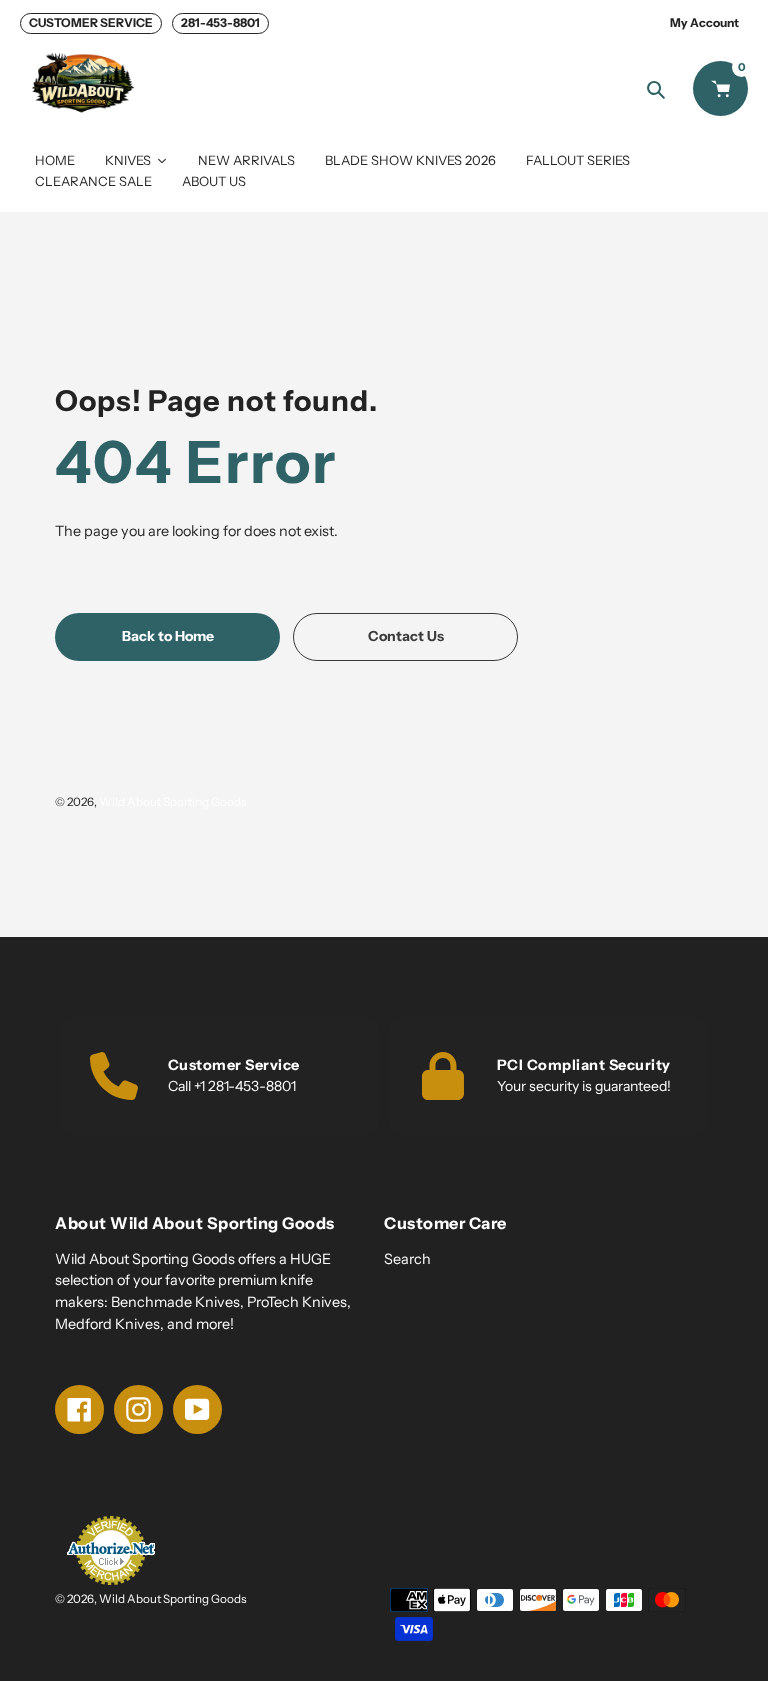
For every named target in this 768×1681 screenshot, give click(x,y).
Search (407, 1259)
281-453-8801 (220, 22)
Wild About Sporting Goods (173, 802)
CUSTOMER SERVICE (91, 22)
